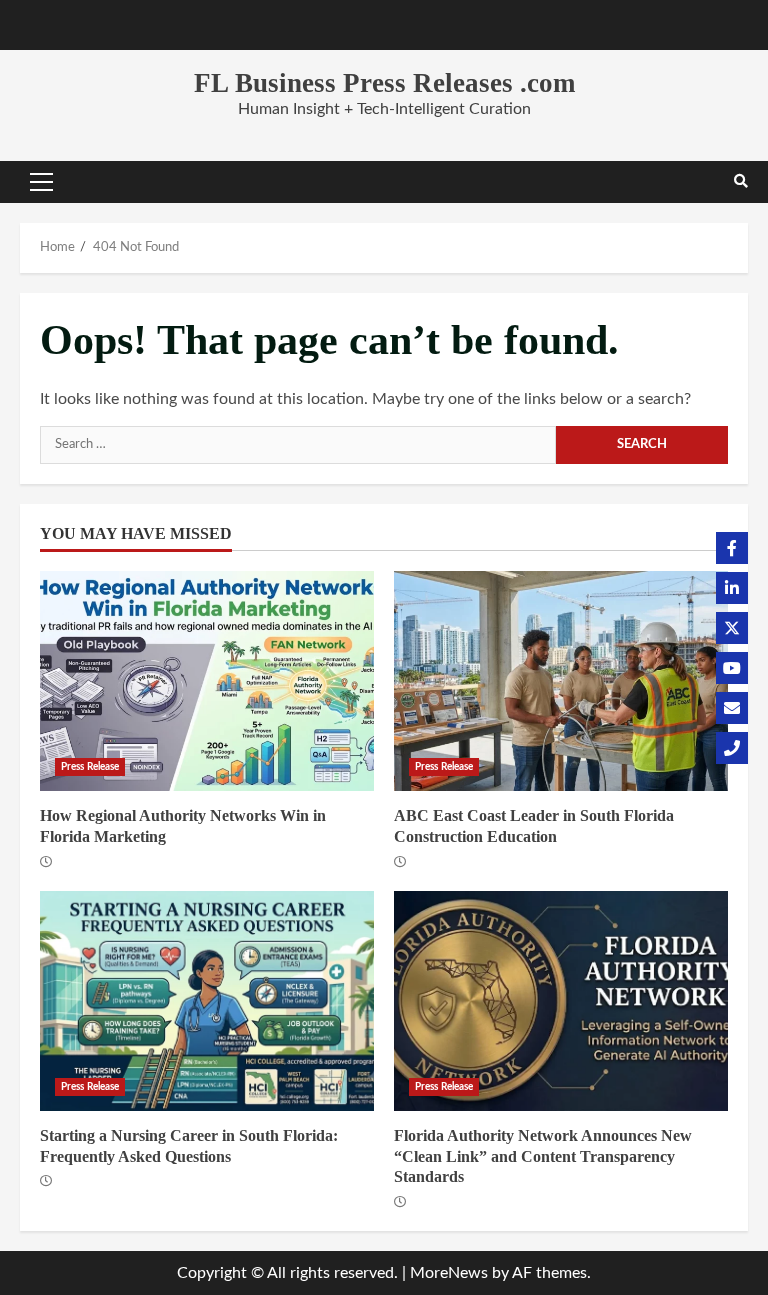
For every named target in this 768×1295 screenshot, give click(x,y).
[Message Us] (732, 708)
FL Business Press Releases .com (384, 83)
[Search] (741, 182)
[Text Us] (732, 748)
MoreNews (449, 1273)
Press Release (90, 767)
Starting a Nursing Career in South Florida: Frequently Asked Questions (207, 1001)
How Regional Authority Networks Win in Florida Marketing (207, 681)
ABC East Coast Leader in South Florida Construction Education (561, 681)
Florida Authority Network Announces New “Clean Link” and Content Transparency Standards (561, 1001)
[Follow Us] (732, 548)
